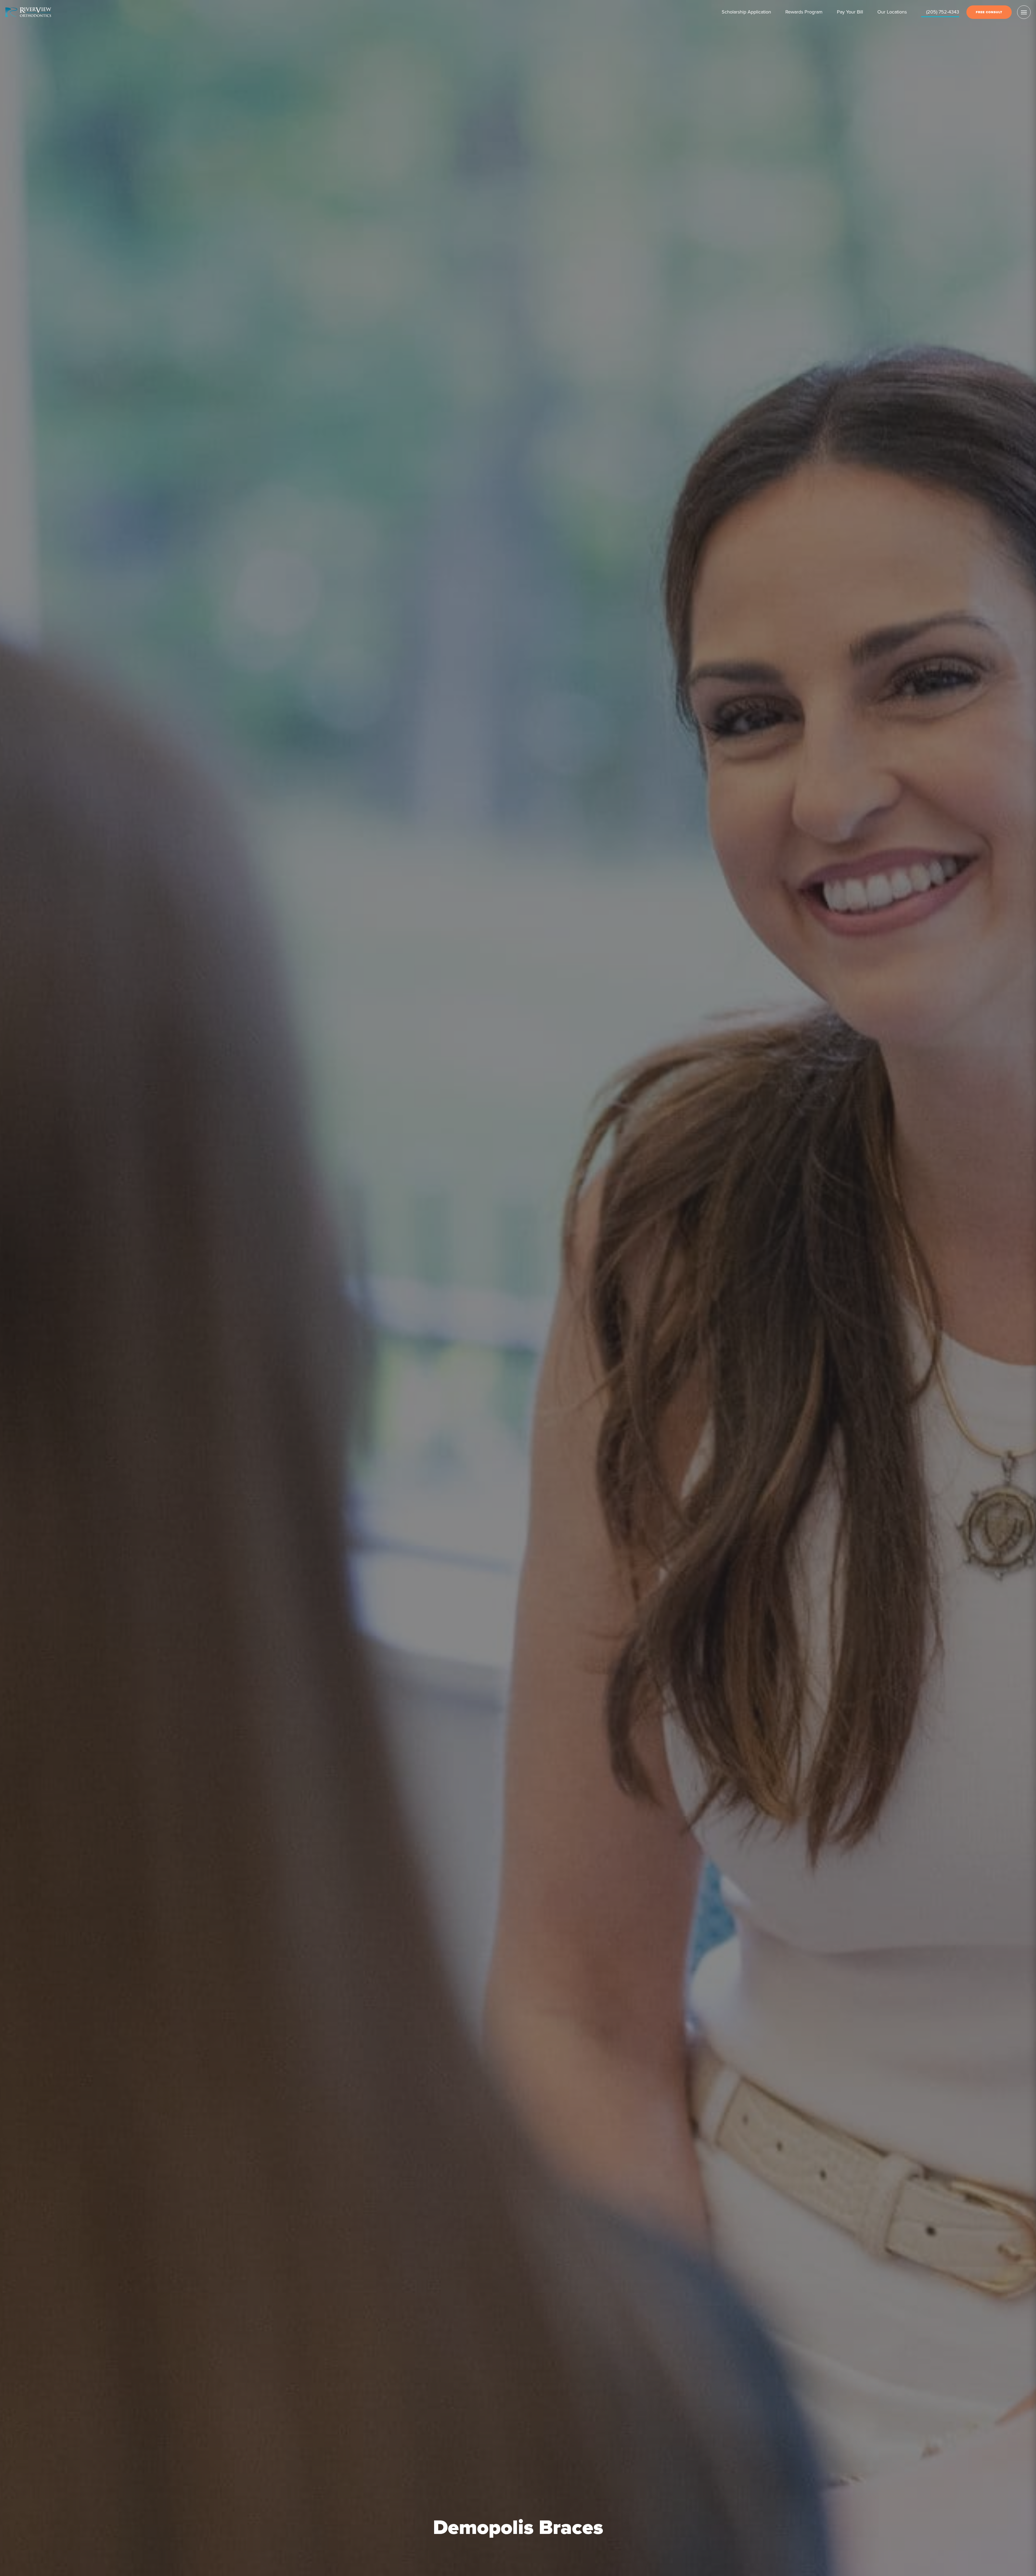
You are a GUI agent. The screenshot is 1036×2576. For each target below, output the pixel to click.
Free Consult (989, 12)
